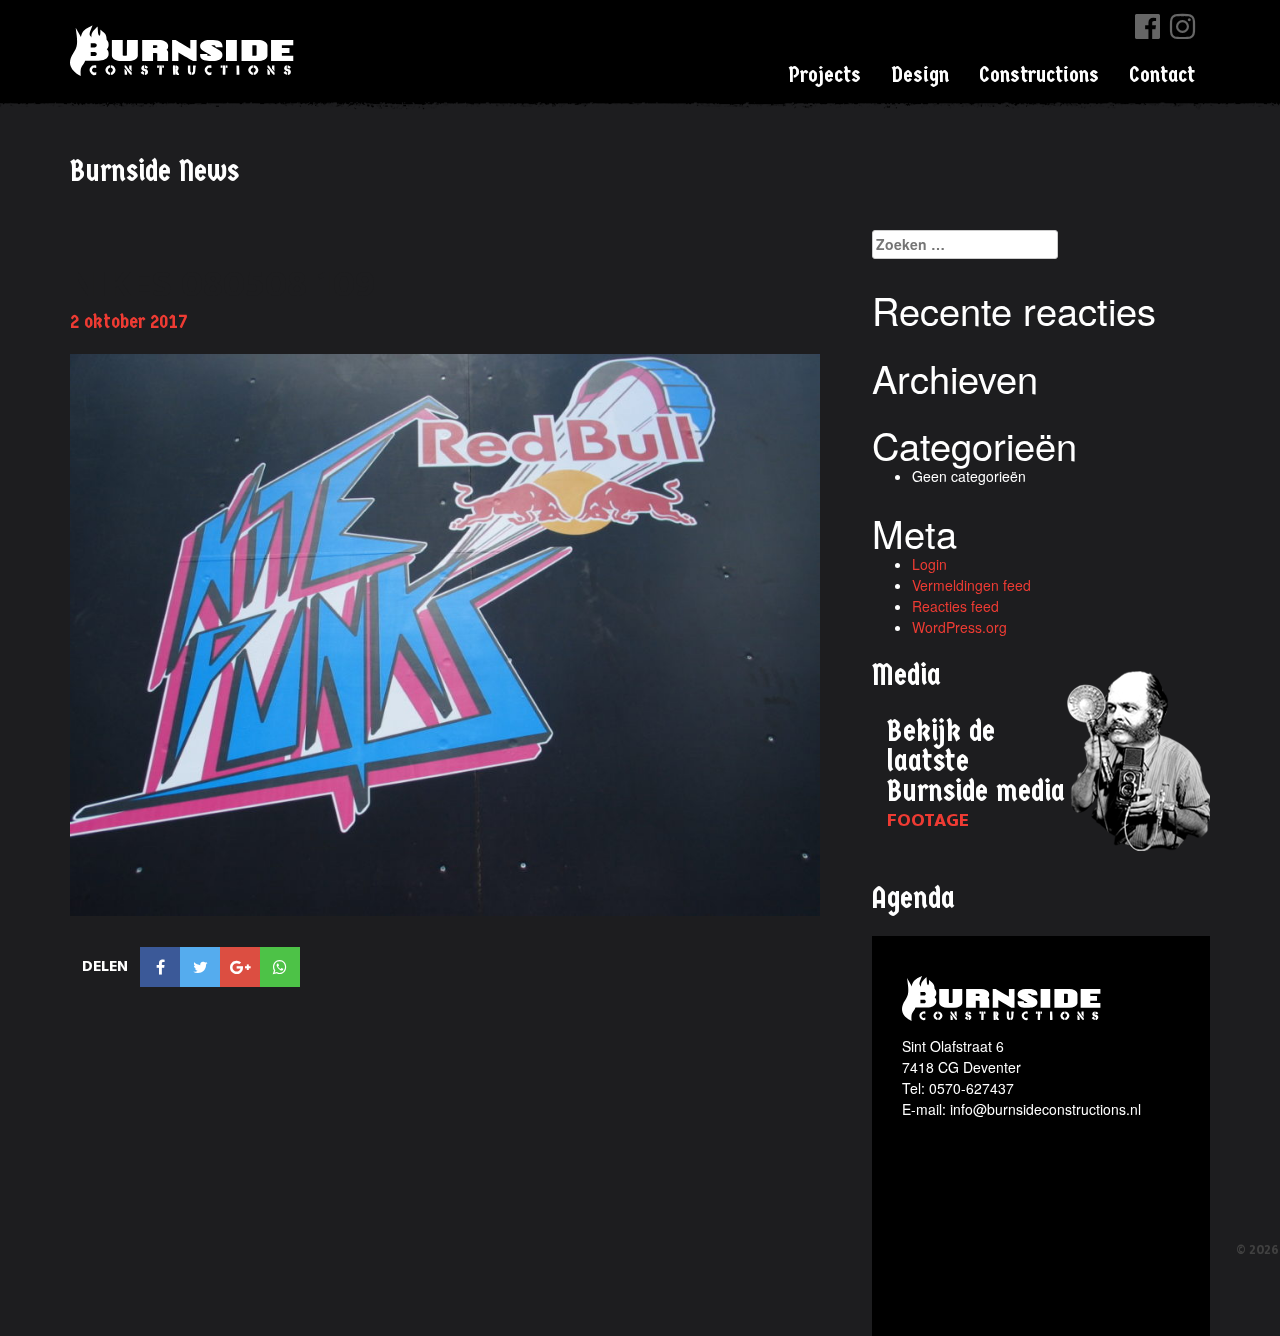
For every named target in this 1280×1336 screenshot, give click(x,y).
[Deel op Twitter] (200, 967)
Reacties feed (955, 606)
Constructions (1039, 75)
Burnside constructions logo (1004, 998)
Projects (824, 75)
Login (929, 564)
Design (920, 75)
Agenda (913, 898)
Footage (928, 820)
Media (906, 675)
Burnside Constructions (185, 50)
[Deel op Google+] (240, 967)
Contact (1162, 75)
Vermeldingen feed (971, 585)
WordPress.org (959, 627)
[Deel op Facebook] (160, 967)
